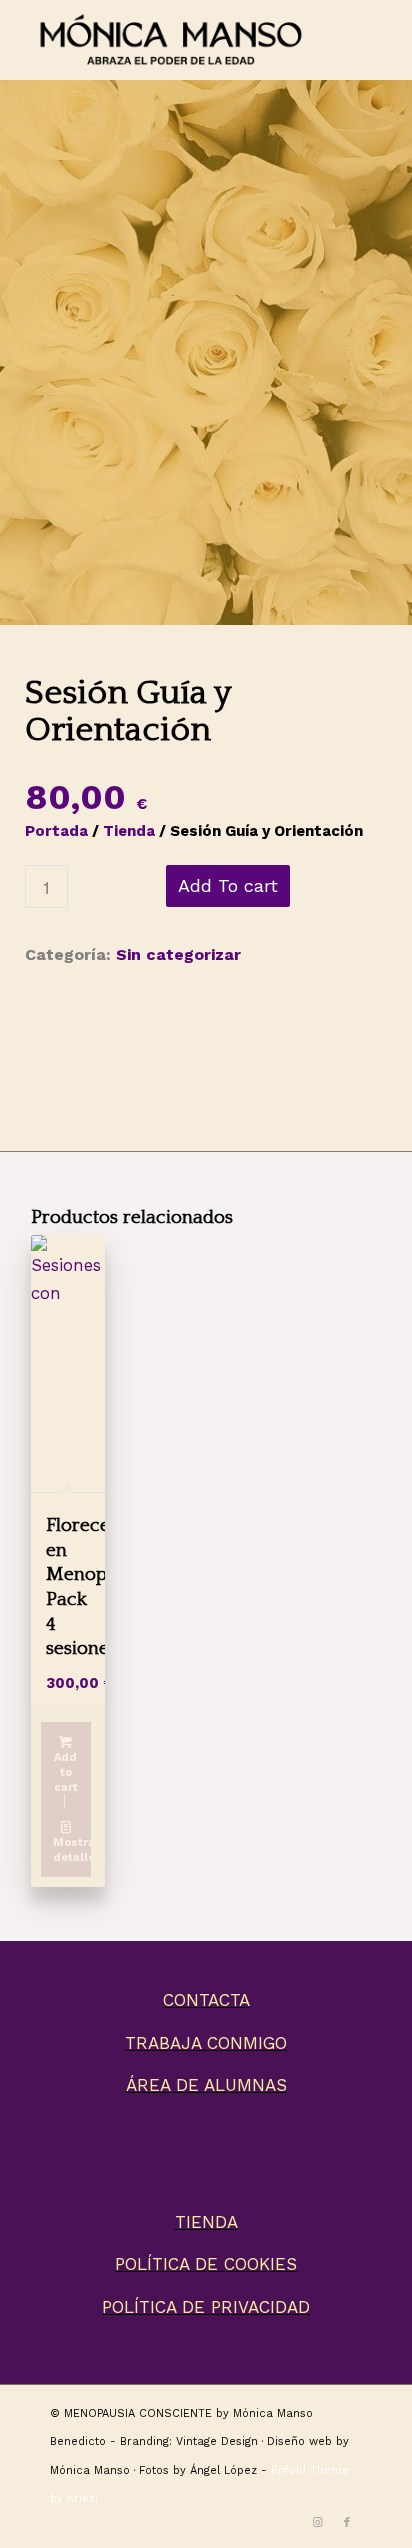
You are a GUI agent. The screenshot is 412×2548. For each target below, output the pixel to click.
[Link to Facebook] (347, 2523)
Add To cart (228, 885)
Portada (56, 831)
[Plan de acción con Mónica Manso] (206, 331)
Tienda (129, 831)
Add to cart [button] (66, 1772)
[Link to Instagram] (317, 2523)
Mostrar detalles (72, 1850)
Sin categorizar (178, 954)
